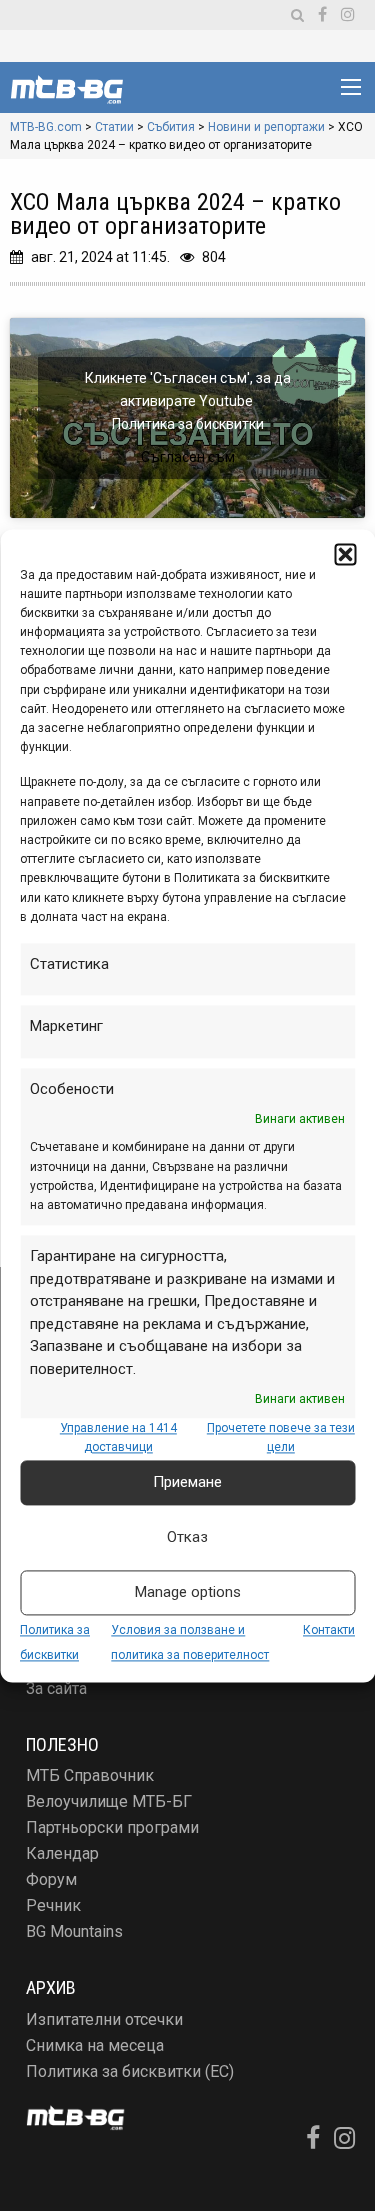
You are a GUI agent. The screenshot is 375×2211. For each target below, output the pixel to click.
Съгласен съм (188, 457)
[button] (345, 554)
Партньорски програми (112, 1827)
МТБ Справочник (90, 1775)
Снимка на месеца (95, 2045)
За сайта (56, 1688)
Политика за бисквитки (188, 424)
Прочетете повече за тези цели (281, 1438)
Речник (53, 1905)
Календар (62, 1853)
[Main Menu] (351, 87)
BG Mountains (74, 1931)
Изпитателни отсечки (104, 2019)
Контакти (329, 1630)
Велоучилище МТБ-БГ (109, 1801)
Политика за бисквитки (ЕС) (130, 2071)
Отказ (187, 1537)
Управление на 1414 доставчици (118, 1438)
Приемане (187, 1482)
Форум (51, 1879)
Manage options (188, 1592)
